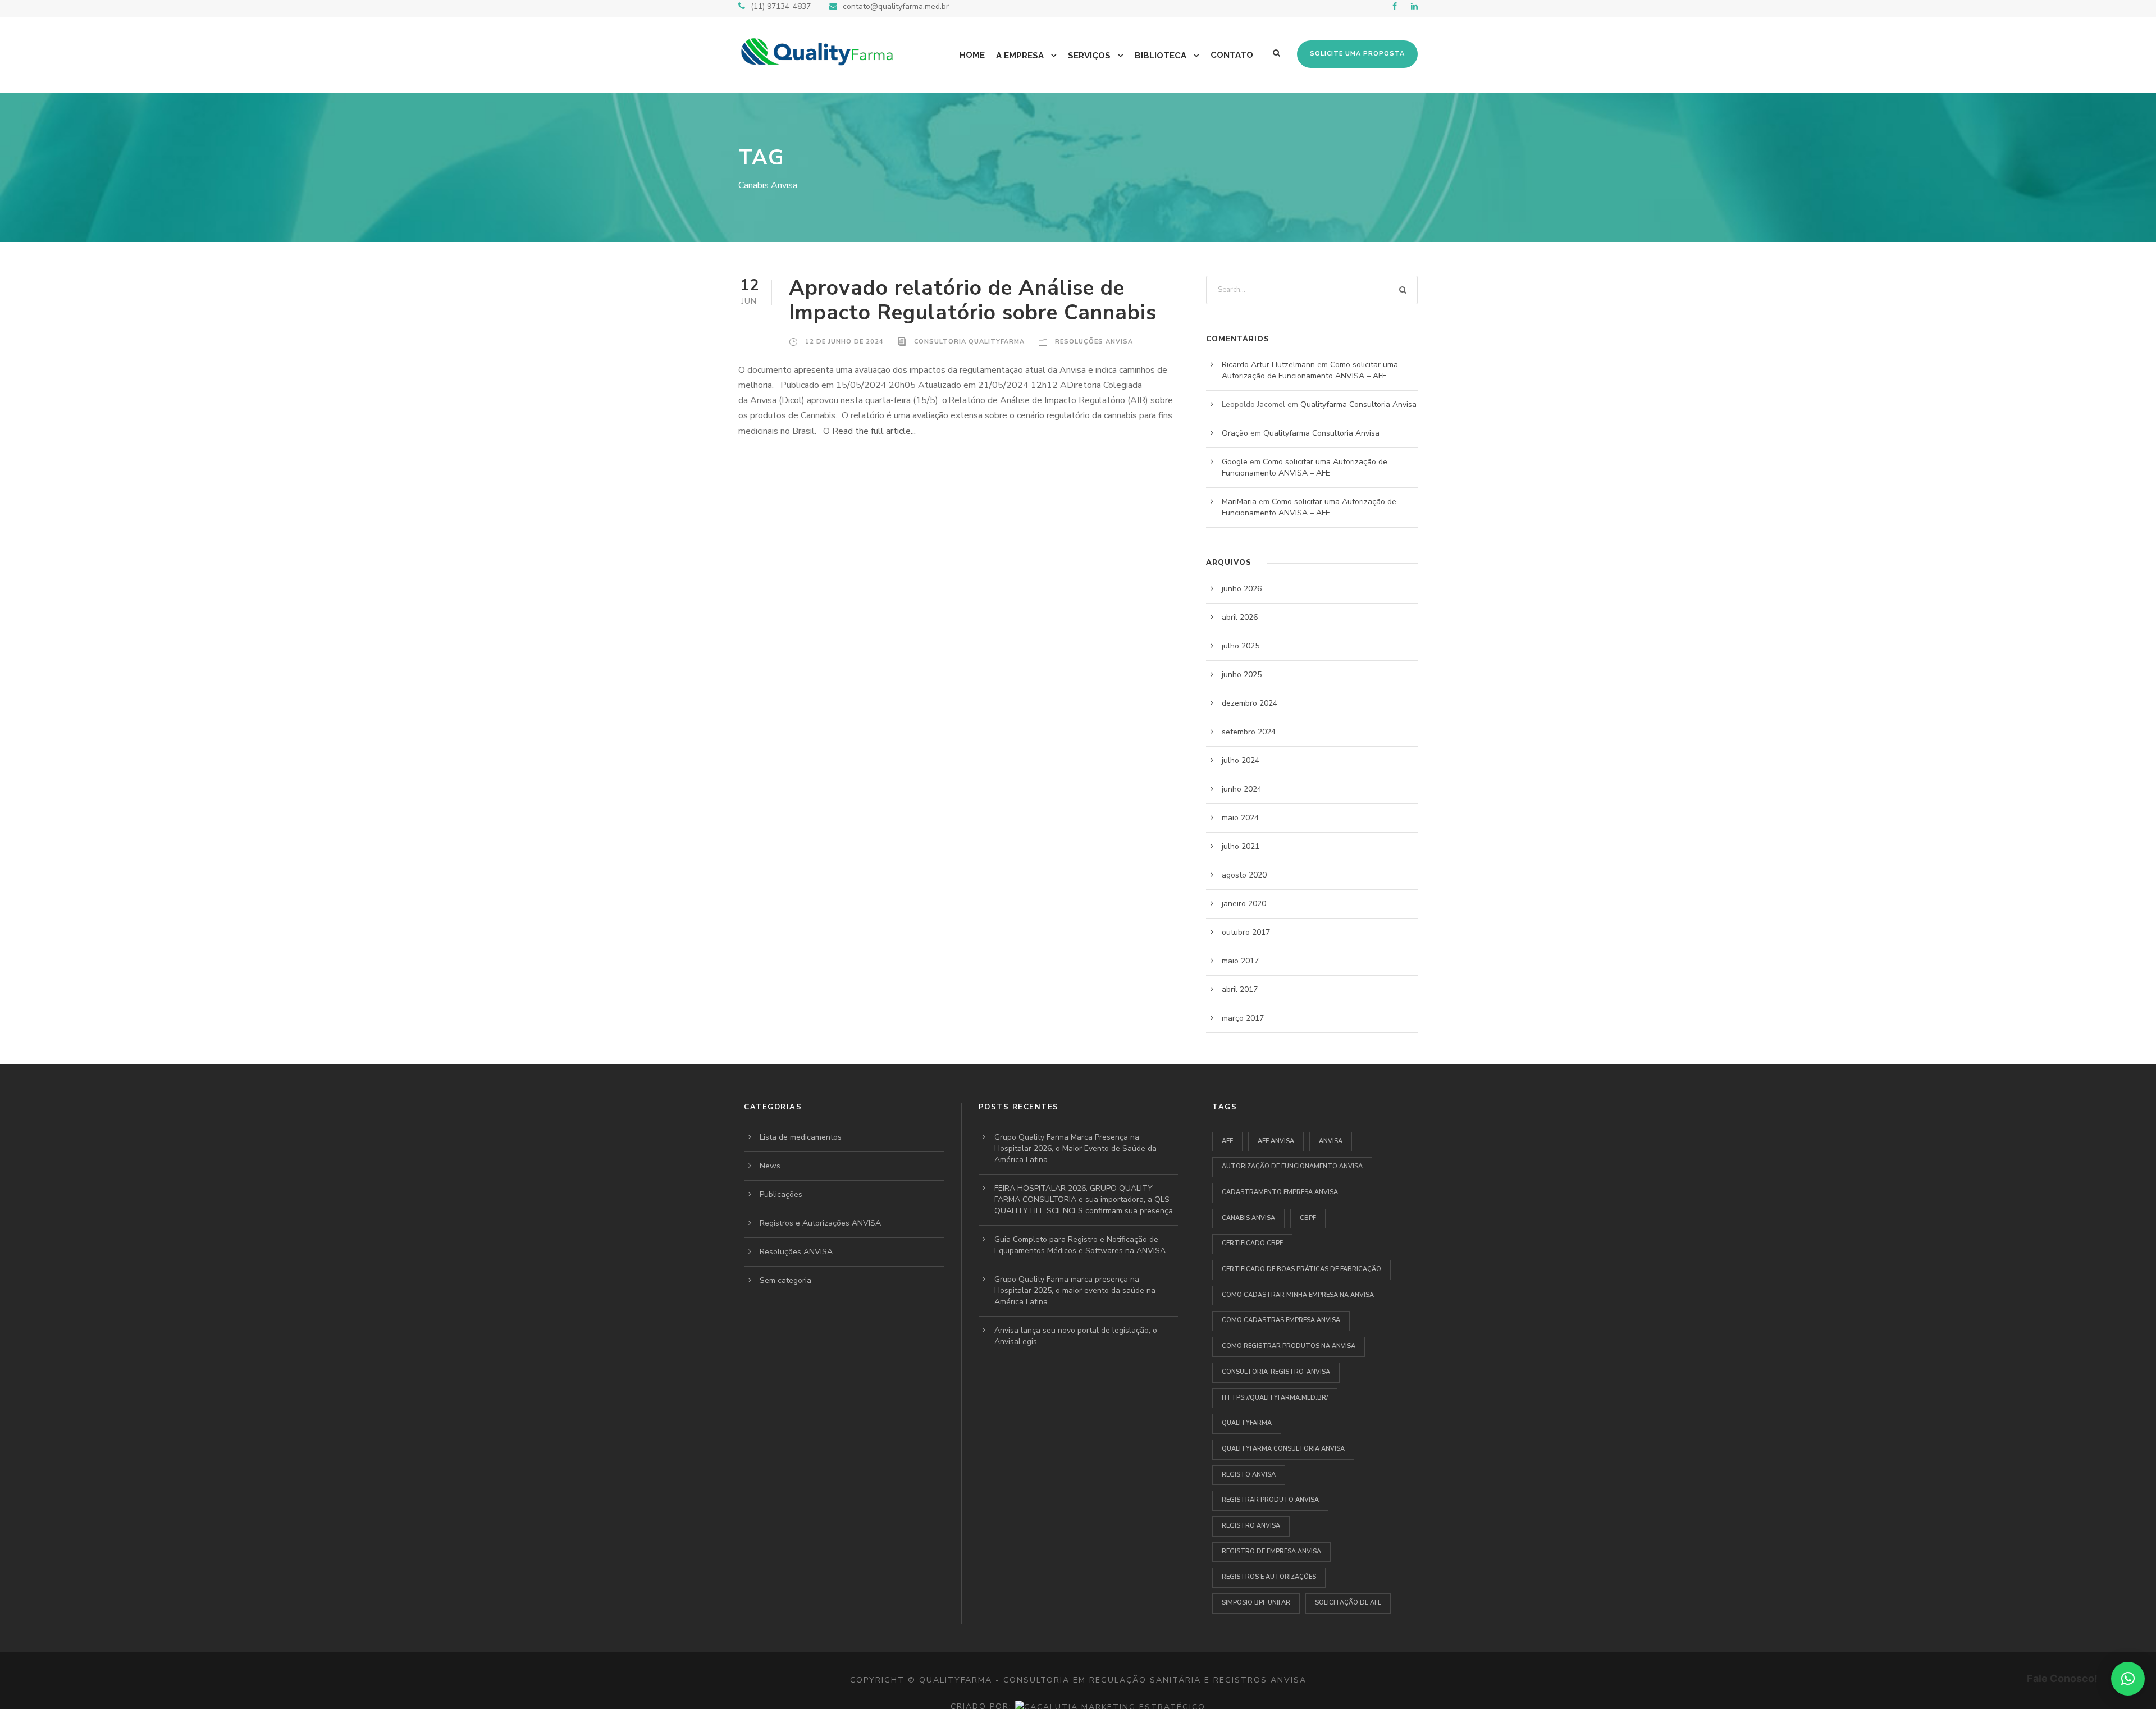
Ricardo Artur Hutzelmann (1268, 365)
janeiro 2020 (1244, 904)
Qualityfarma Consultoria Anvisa (1358, 405)
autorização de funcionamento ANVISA (1292, 1166)
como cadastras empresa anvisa (1281, 1320)
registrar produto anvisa (1270, 1500)
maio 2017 (1240, 961)
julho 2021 (1241, 846)
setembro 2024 (1249, 732)
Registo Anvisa (1249, 1475)
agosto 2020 (1244, 875)
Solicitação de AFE (1348, 1603)
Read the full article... (873, 431)
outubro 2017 (1246, 932)
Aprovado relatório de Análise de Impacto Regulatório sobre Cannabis (973, 300)
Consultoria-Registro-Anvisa (1276, 1372)
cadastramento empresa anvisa (1280, 1192)
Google (1235, 462)
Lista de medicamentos (801, 1137)
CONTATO (1232, 55)
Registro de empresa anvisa (1271, 1552)
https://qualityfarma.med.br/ (1275, 1398)
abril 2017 (1240, 990)
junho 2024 (1242, 789)
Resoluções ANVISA (1094, 342)
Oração (1235, 433)
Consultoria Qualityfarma (969, 342)
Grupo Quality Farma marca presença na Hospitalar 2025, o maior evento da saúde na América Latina (1075, 1290)
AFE (1227, 1141)
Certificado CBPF (1252, 1243)
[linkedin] (1414, 6)
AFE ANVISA (1276, 1141)
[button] (2128, 1679)
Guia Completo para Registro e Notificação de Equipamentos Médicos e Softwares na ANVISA (1080, 1245)
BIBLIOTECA (1161, 56)
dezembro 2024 (1250, 703)
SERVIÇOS (1089, 56)
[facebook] (1395, 6)
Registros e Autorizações (1269, 1577)
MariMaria (1239, 502)
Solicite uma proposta (1357, 54)
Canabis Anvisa (1248, 1218)
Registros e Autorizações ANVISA (820, 1223)
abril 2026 (1240, 617)
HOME (972, 55)
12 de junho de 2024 (844, 342)
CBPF (1308, 1218)
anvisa (1331, 1141)
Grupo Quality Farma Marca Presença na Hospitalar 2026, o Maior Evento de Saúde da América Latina (1075, 1148)
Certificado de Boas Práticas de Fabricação (1301, 1269)
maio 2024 (1240, 818)
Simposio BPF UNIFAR (1256, 1603)
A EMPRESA (1020, 56)
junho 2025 (1242, 675)
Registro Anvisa (1251, 1526)
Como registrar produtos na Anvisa (1289, 1346)
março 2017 (1243, 1018)
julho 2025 (1241, 646)
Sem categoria (785, 1280)
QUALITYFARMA (1247, 1423)
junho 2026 (1242, 589)
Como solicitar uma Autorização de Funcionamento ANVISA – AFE (1310, 370)
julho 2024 (1241, 760)
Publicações (781, 1194)
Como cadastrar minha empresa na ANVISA (1298, 1295)
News (770, 1166)
